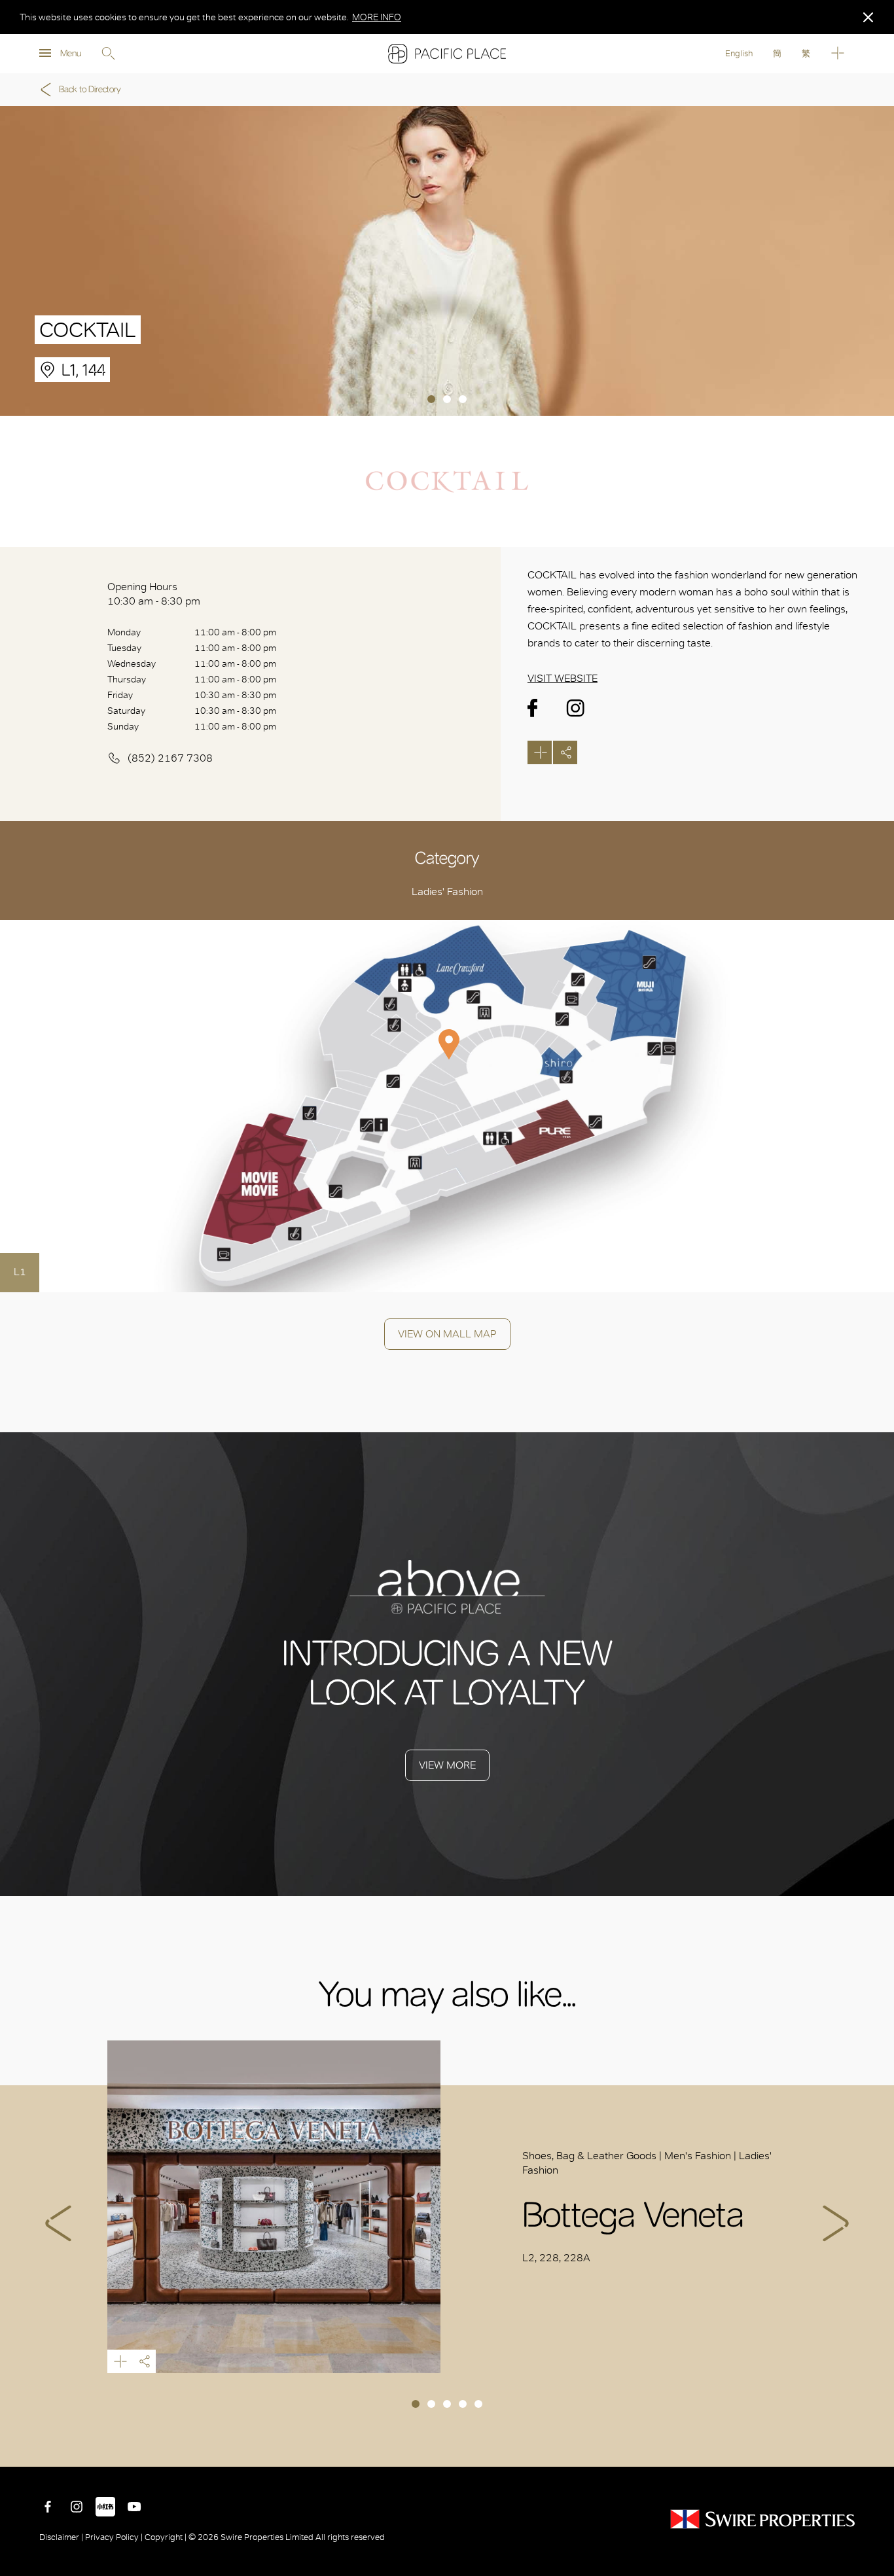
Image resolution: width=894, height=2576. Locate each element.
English (739, 53)
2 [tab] (447, 399)
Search (108, 54)
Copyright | (166, 2537)
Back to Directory (90, 89)
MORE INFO (377, 17)
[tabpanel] (447, 261)
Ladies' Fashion (447, 891)
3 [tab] (463, 399)
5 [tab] (478, 2404)
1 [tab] (431, 399)
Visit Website (563, 678)
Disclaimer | (62, 2537)
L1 (20, 1272)
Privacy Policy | (114, 2537)
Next (836, 2223)
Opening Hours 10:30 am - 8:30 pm (154, 594)
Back (874, 2447)
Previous (58, 2223)
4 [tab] (463, 2404)
